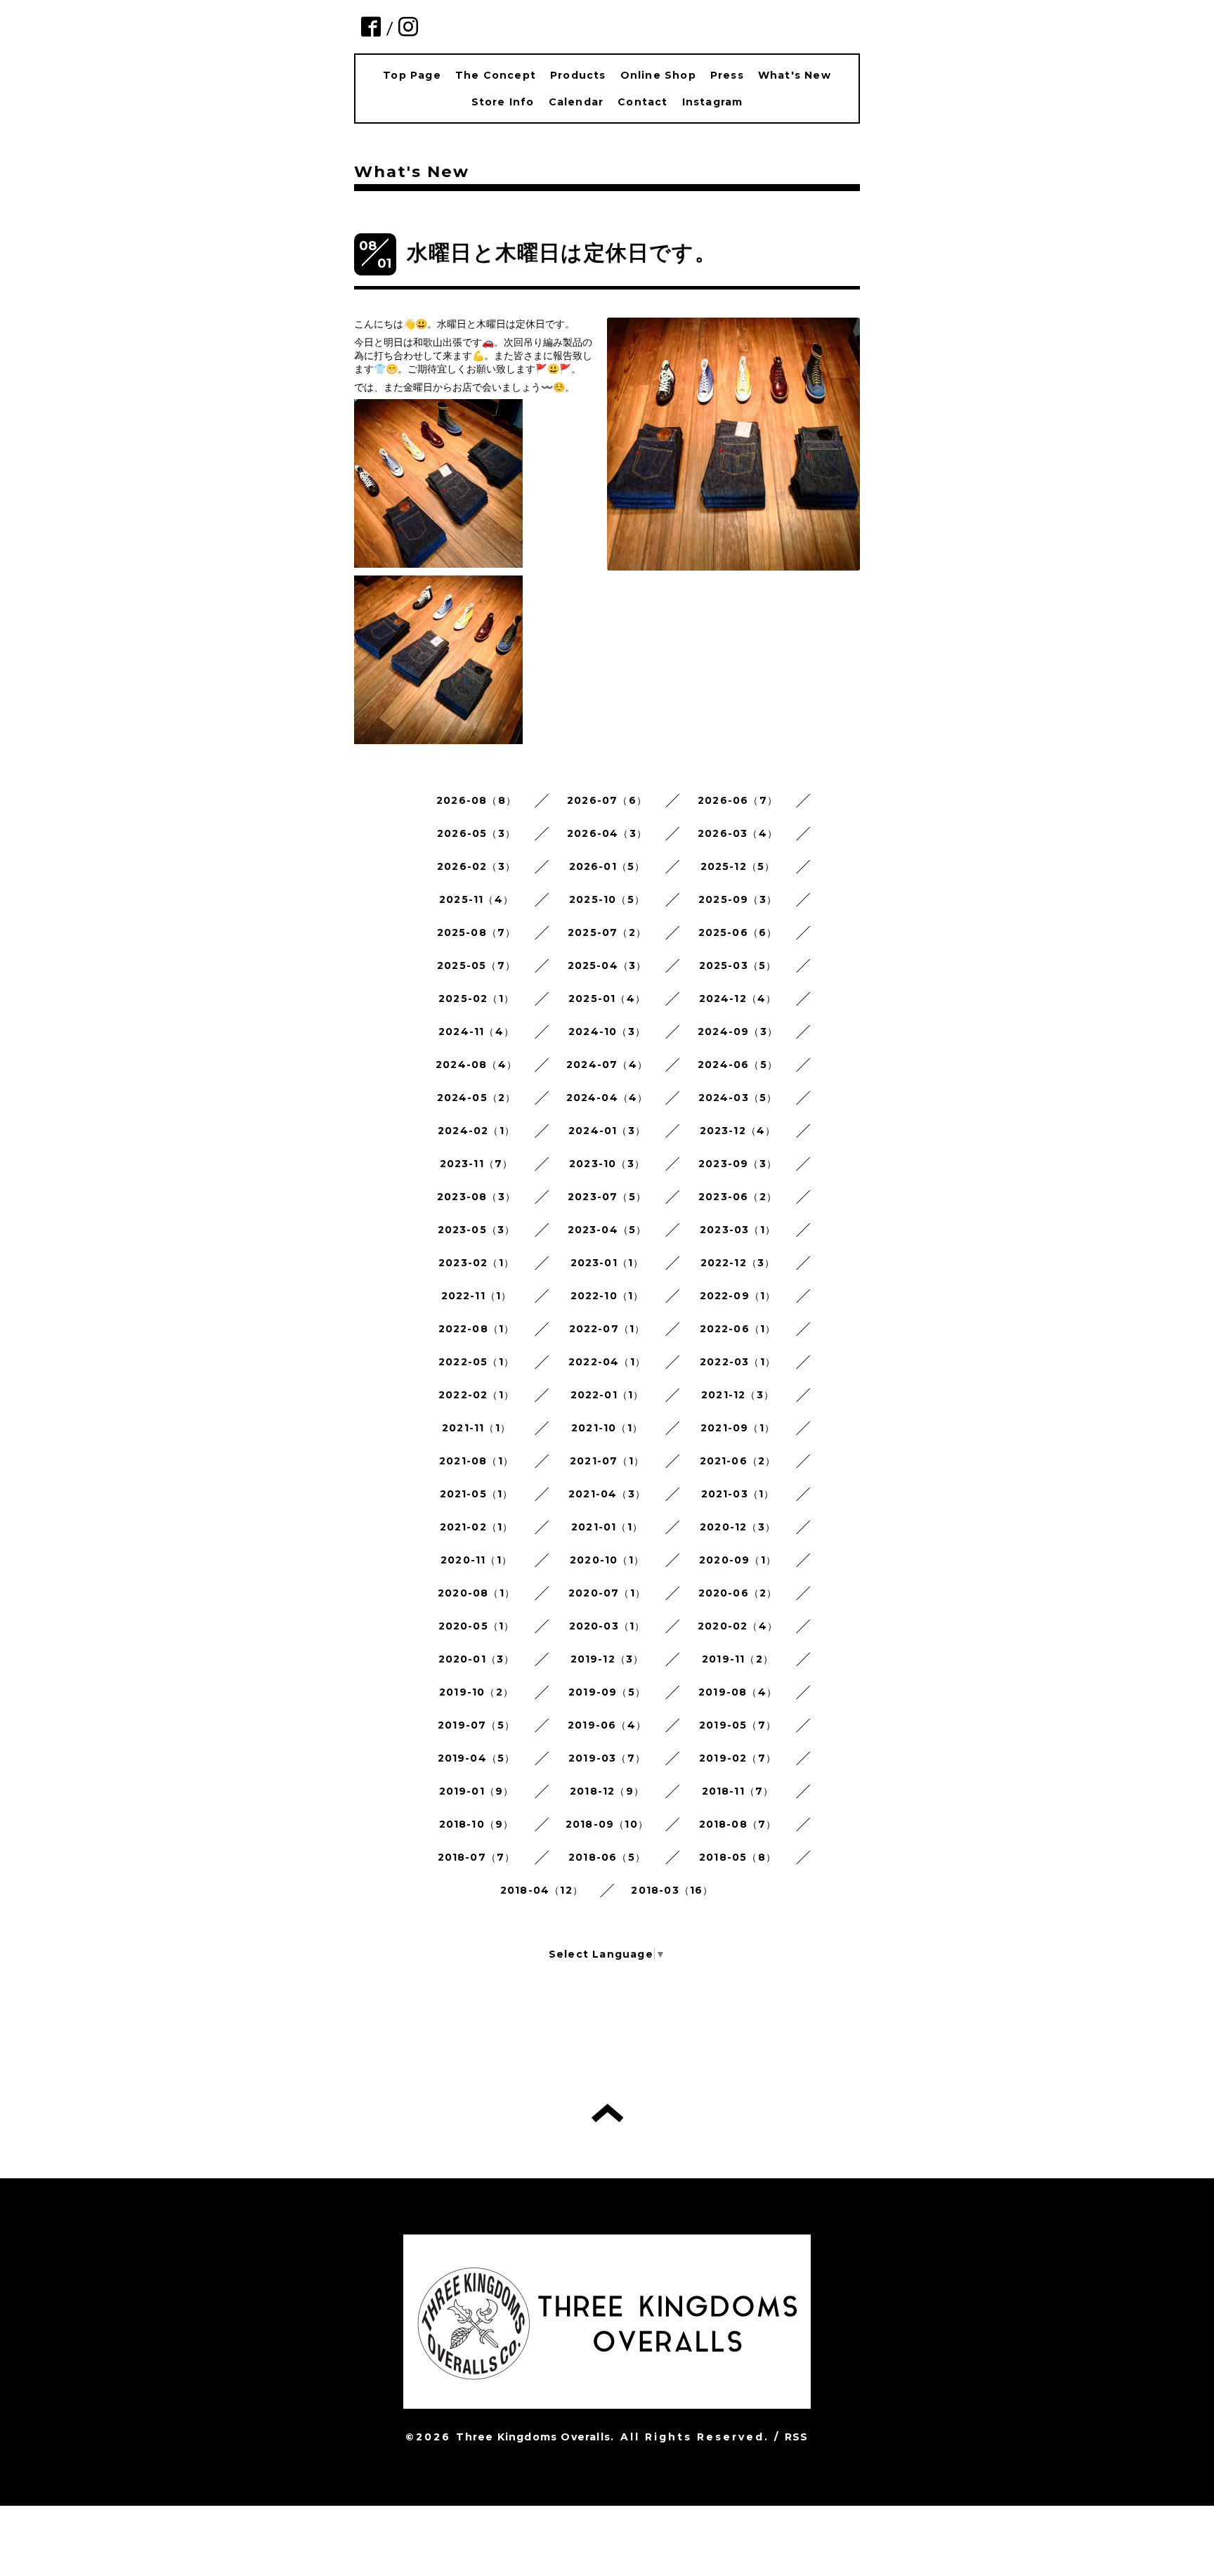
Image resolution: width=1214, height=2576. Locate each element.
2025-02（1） (476, 998)
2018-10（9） (477, 1824)
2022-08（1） (477, 1329)
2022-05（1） (476, 1362)
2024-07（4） (607, 1065)
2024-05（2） (477, 1098)
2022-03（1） (738, 1362)
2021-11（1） (476, 1428)
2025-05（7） (476, 965)
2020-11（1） (476, 1560)
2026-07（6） (607, 800)
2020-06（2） (738, 1593)
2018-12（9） (607, 1791)
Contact (642, 102)
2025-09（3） (738, 899)
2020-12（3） (738, 1527)
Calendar (576, 102)
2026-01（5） (607, 866)
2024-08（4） (476, 1065)
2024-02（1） (476, 1131)
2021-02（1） (477, 1527)
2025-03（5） (738, 965)
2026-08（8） (476, 800)
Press (727, 75)
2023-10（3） (607, 1164)
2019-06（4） (607, 1725)
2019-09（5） (607, 1692)
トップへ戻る (607, 2113)
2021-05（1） (477, 1494)
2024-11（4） (476, 1032)
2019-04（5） (477, 1758)
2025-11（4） (476, 899)
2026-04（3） (607, 833)
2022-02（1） (476, 1395)
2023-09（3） (738, 1164)
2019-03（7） (607, 1758)
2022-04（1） (607, 1362)
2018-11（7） (738, 1791)
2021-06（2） (738, 1461)
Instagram (713, 102)
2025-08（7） (477, 932)
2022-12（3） (738, 1263)
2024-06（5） (738, 1065)
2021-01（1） (607, 1527)
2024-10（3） (607, 1032)
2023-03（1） (738, 1230)
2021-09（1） (738, 1428)
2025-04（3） (607, 965)
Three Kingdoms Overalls (533, 2437)
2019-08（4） (738, 1692)
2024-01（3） (607, 1131)
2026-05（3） (476, 833)
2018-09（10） (607, 1824)
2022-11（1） (477, 1296)
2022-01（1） (607, 1395)
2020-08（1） (476, 1593)
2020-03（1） (607, 1626)
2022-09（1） (738, 1296)
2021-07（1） (607, 1461)
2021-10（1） (607, 1428)
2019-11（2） (738, 1659)
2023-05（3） (477, 1230)
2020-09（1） (738, 1560)
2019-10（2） (476, 1692)
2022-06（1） (738, 1329)
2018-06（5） (607, 1857)
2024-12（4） (738, 998)
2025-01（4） (607, 998)
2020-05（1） (477, 1626)
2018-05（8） (738, 1857)
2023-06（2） (738, 1197)
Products (578, 75)
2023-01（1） (607, 1263)
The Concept (496, 75)
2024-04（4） (607, 1098)
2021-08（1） (476, 1461)
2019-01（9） (477, 1791)
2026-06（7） (738, 800)
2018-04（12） (542, 1890)
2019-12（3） (607, 1659)
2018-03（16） (672, 1890)
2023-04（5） (607, 1230)
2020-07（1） (607, 1593)
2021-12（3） (738, 1395)
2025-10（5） (607, 899)
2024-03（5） (738, 1098)
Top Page (412, 75)
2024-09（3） (738, 1032)
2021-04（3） (607, 1494)
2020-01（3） (477, 1659)
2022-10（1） (607, 1296)
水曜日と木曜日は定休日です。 (562, 253)
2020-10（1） (607, 1560)
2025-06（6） (738, 932)
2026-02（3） (476, 866)
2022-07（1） (607, 1329)
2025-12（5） (738, 866)
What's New (795, 75)
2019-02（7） (738, 1758)
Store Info (503, 102)
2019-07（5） (476, 1725)
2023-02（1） (476, 1263)
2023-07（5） (607, 1197)
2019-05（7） (738, 1725)
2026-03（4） (738, 833)
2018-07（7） (477, 1857)
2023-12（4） (738, 1131)
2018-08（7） (738, 1824)
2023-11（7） (477, 1164)
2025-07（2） (607, 932)
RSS (797, 2437)
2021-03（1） (738, 1494)
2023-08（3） (476, 1197)
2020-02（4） (738, 1626)
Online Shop (658, 75)
